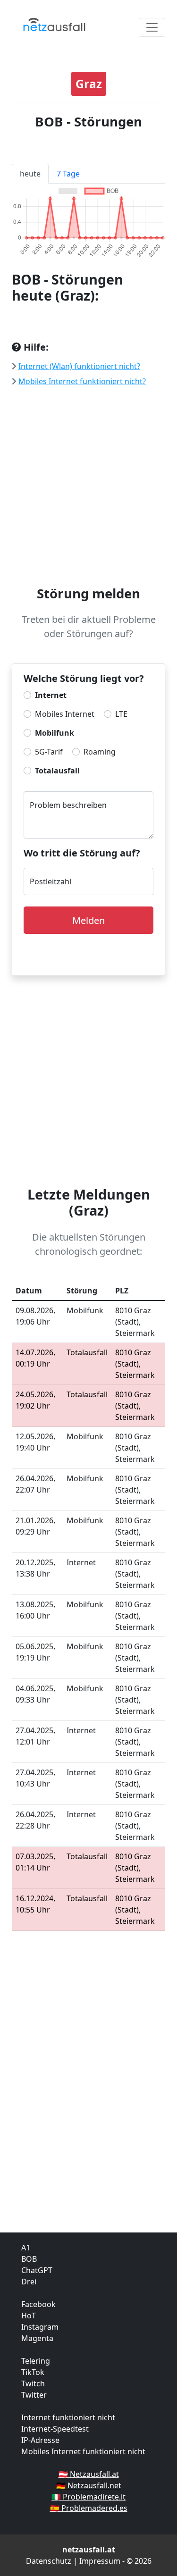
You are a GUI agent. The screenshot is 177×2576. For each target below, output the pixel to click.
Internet (51, 695)
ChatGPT (37, 2270)
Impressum (100, 2561)
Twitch (33, 2383)
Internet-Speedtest (55, 2429)
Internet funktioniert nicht (68, 2417)
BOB (29, 2259)
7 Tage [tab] (68, 174)
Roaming (100, 752)
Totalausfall (57, 771)
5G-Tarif (49, 752)
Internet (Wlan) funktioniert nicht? (79, 366)
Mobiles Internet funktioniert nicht (83, 2451)
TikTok (33, 2372)
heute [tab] (30, 174)
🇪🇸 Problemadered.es (89, 2508)
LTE (121, 714)
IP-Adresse (40, 2440)
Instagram (40, 2327)
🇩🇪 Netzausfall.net (89, 2485)
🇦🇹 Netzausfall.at (89, 2474)
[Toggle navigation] (152, 27)
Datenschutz (49, 2561)
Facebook (38, 2304)
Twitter (34, 2395)
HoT (29, 2316)
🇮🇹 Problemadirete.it (88, 2497)
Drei (29, 2282)
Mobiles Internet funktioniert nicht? (82, 381)
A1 (26, 2248)
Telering (36, 2361)
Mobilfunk (55, 733)
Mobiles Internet (65, 714)
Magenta (37, 2338)
